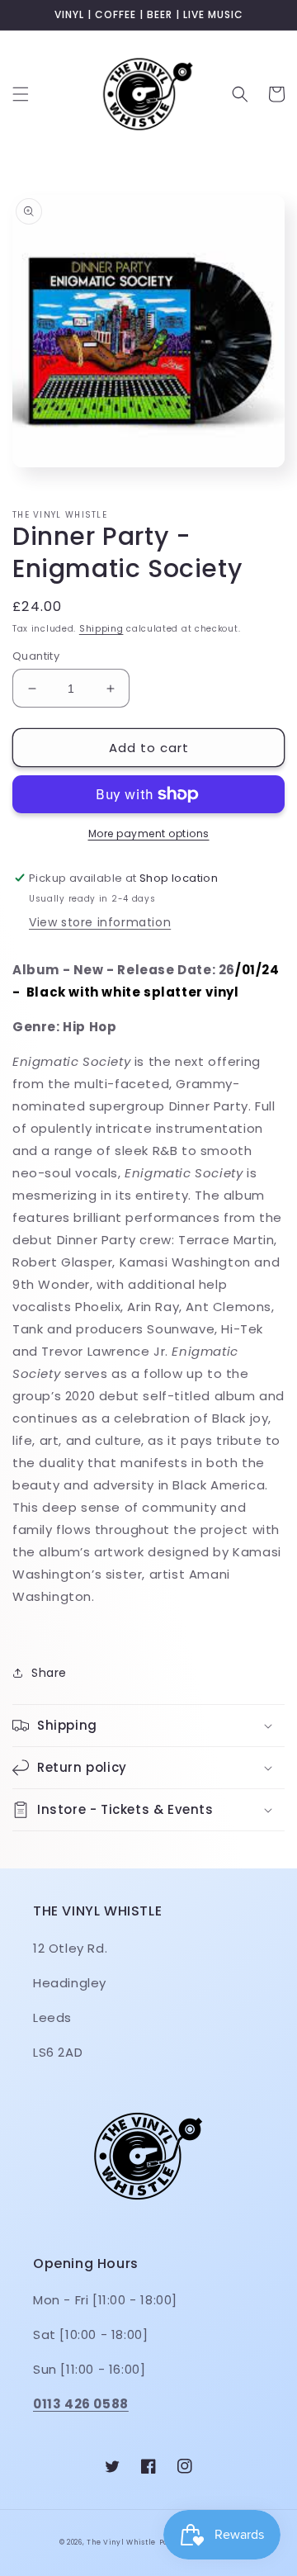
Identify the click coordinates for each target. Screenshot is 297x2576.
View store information (100, 922)
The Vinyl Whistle (121, 2542)
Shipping (101, 629)
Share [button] (49, 1673)
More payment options (149, 833)
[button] (21, 94)
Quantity (36, 656)
